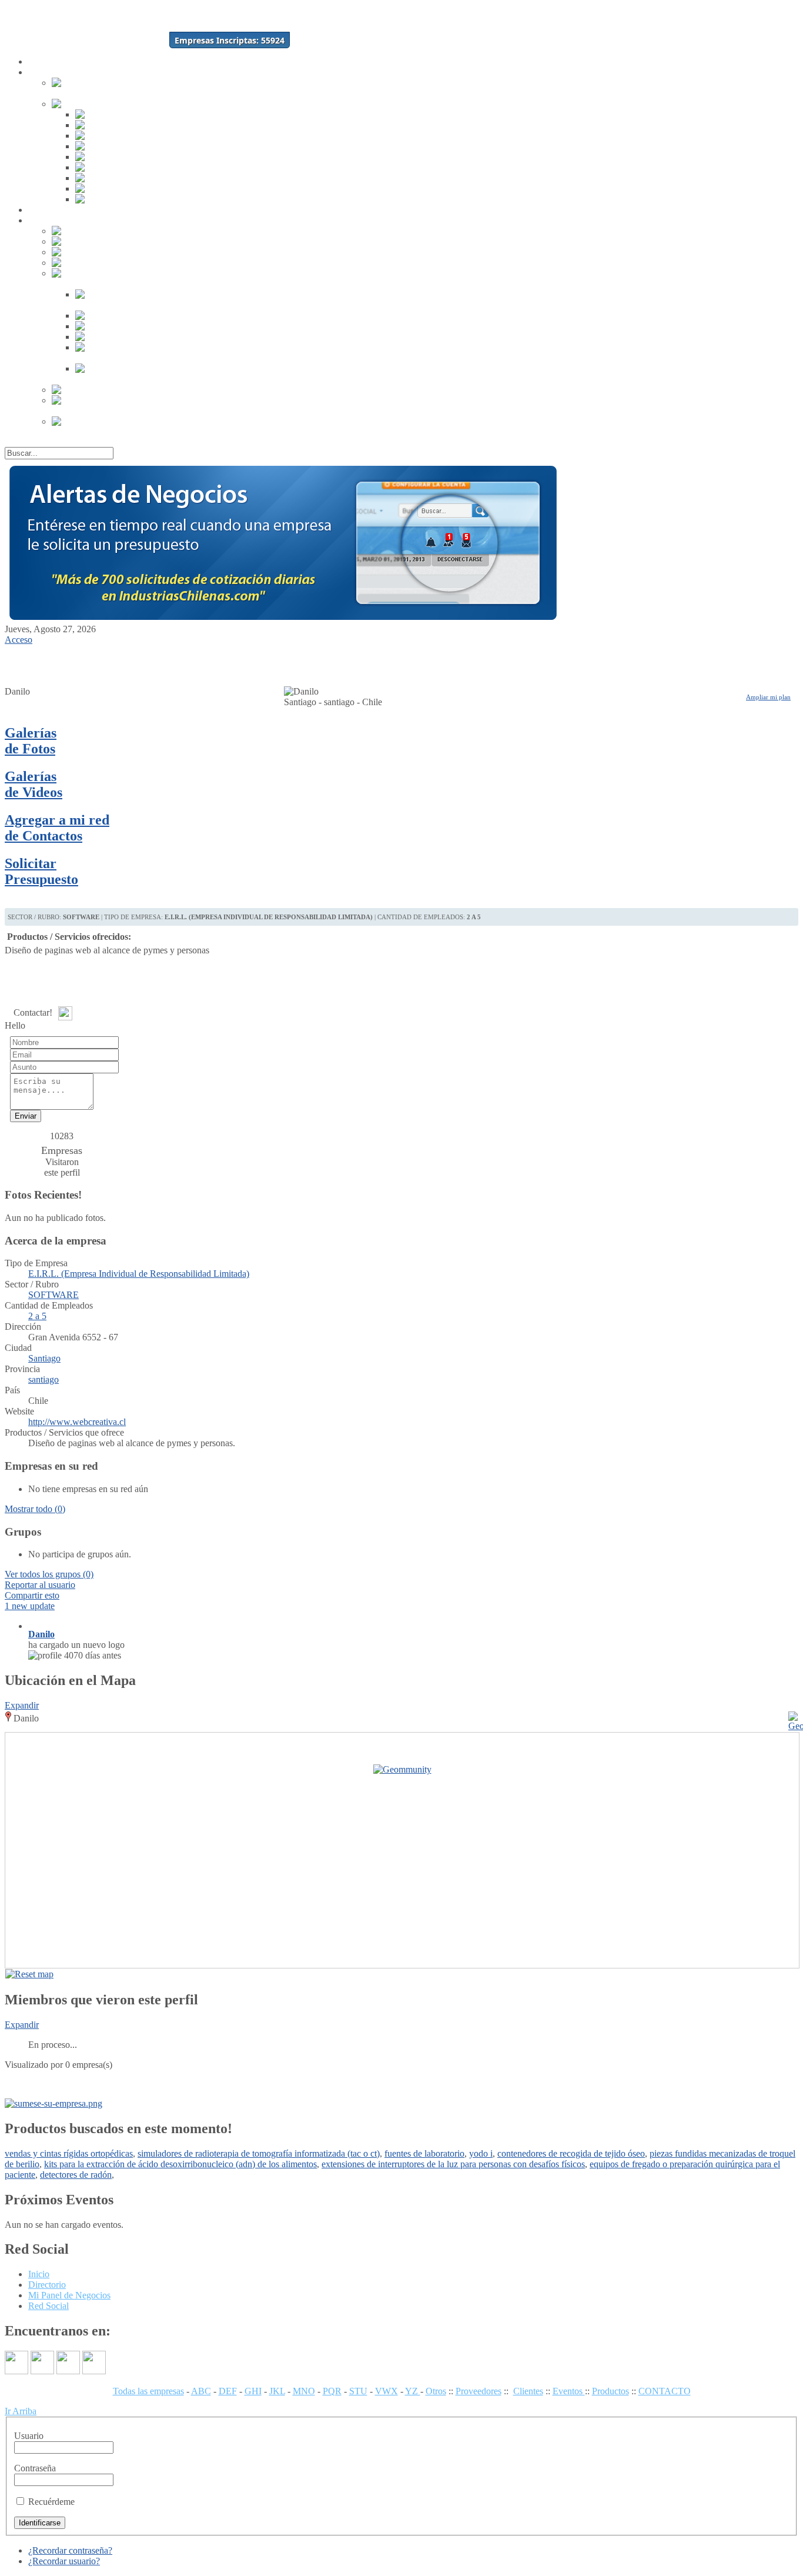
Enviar (26, 1116)
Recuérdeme (51, 2502)
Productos (610, 2391)
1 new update (30, 1606)
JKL (277, 2391)
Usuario (29, 2436)
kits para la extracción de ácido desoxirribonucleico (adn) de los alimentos (180, 2164)
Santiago (44, 1358)
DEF (228, 2391)
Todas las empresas (148, 2391)
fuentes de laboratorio (424, 2153)
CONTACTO (665, 2391)
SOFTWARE (53, 1295)
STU (358, 2391)
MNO (304, 2391)
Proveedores (479, 2391)
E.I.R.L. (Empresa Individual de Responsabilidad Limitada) (139, 1274)
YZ (413, 2391)
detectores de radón (76, 2175)
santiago (44, 1379)
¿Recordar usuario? (64, 2561)
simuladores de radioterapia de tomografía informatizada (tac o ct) (259, 2153)
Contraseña (35, 2468)
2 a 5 (37, 1316)
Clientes (528, 2391)
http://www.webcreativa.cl (77, 1422)
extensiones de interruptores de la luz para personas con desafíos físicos (453, 2164)
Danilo (41, 1634)
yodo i (481, 2153)
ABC (201, 2391)
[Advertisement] (66, 663)
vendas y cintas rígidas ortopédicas (69, 2153)
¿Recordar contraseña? (70, 2550)
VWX (387, 2391)
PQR (332, 2391)
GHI (253, 2391)
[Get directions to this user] (788, 1974)
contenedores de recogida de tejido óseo (571, 2153)
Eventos (569, 2391)
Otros (436, 2391)
